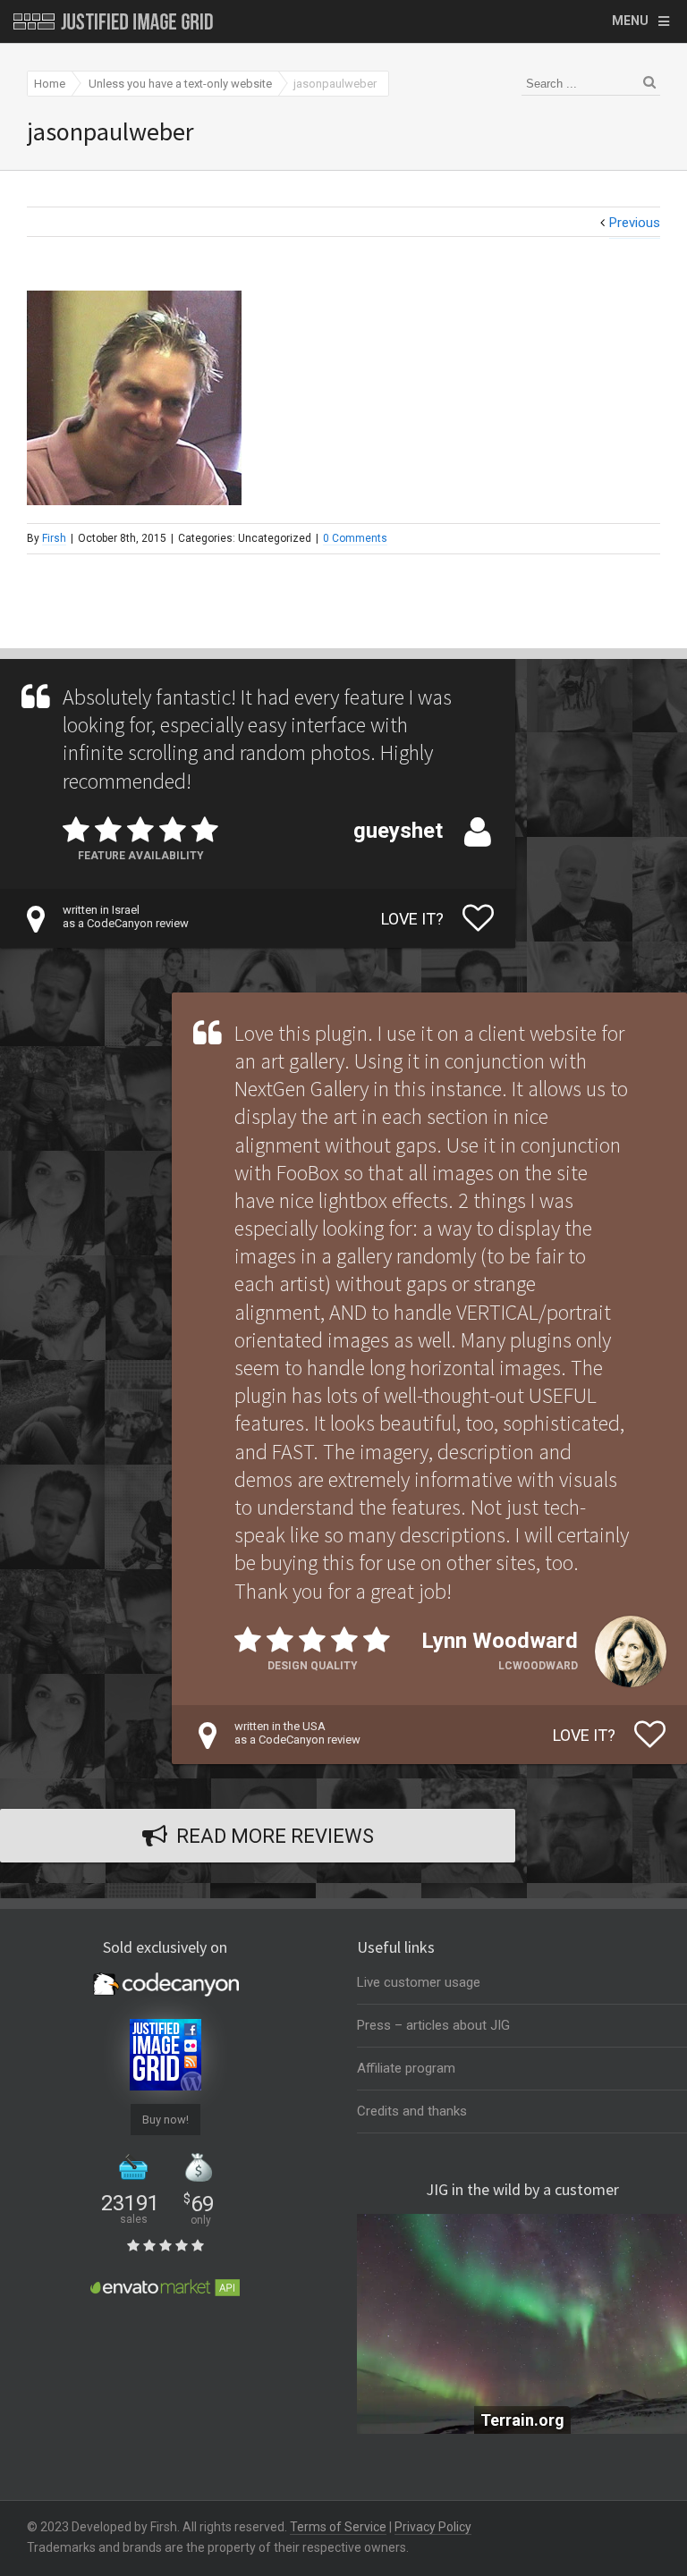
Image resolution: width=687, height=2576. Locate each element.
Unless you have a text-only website (180, 84)
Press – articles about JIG (433, 2025)
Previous (635, 223)
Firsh (54, 538)
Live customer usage (419, 1982)
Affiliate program (406, 2068)
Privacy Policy (433, 2527)
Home (50, 84)
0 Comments (355, 538)
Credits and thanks (412, 2111)
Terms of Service (338, 2527)
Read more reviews (275, 1836)
